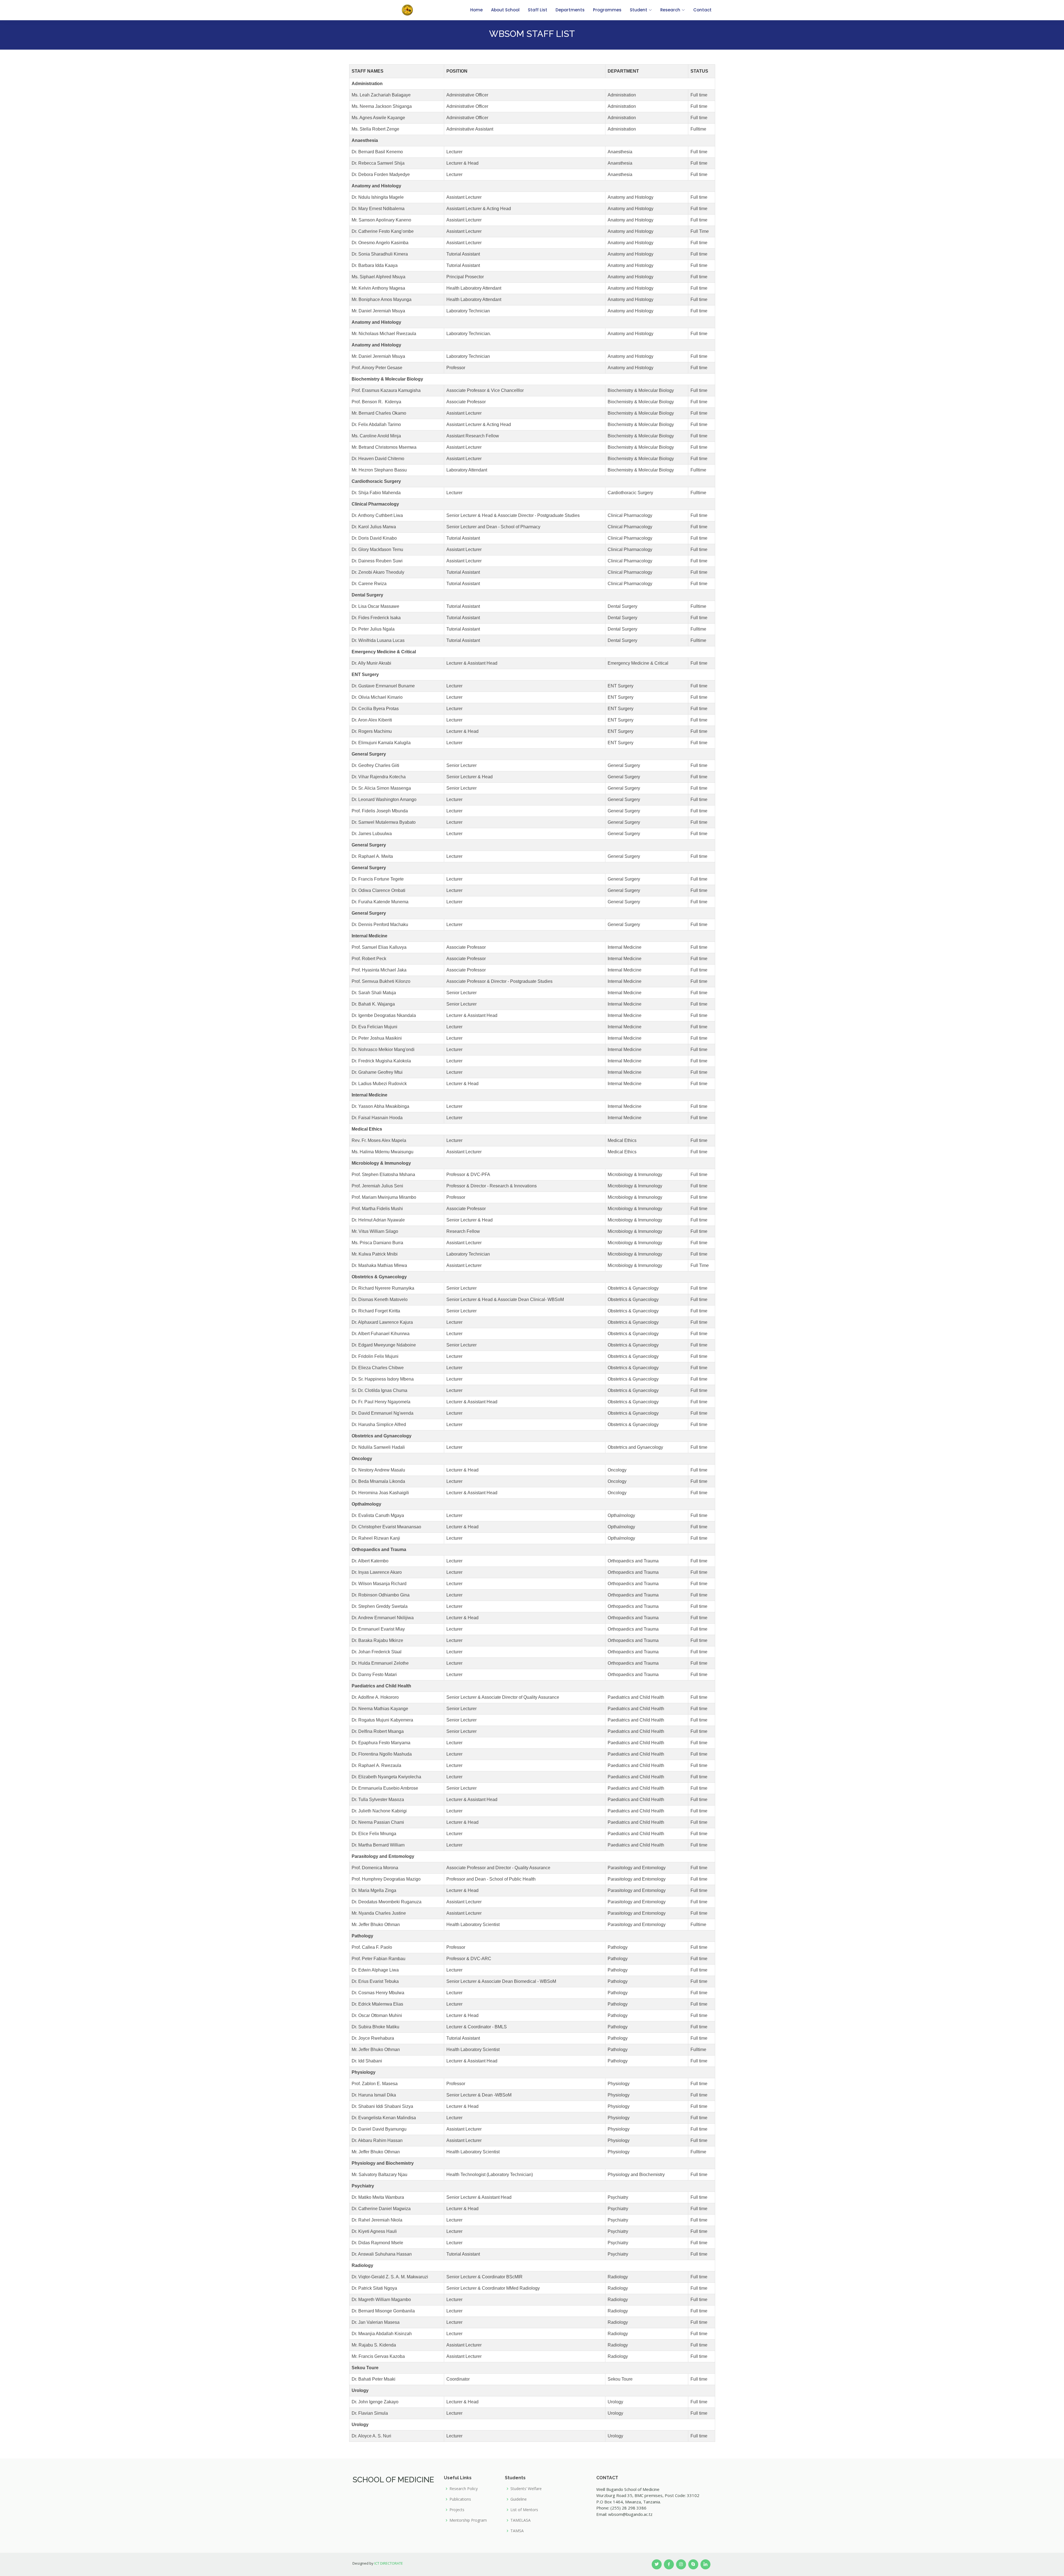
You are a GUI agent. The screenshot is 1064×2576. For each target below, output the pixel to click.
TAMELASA (521, 2520)
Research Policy (464, 2489)
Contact (702, 10)
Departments (570, 10)
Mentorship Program (468, 2520)
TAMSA (517, 2531)
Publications (460, 2499)
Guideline (519, 2499)
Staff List (538, 10)
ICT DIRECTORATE (389, 2563)
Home (476, 10)
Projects (457, 2510)
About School (505, 10)
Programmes (607, 10)
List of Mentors (524, 2510)
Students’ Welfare (526, 2489)
